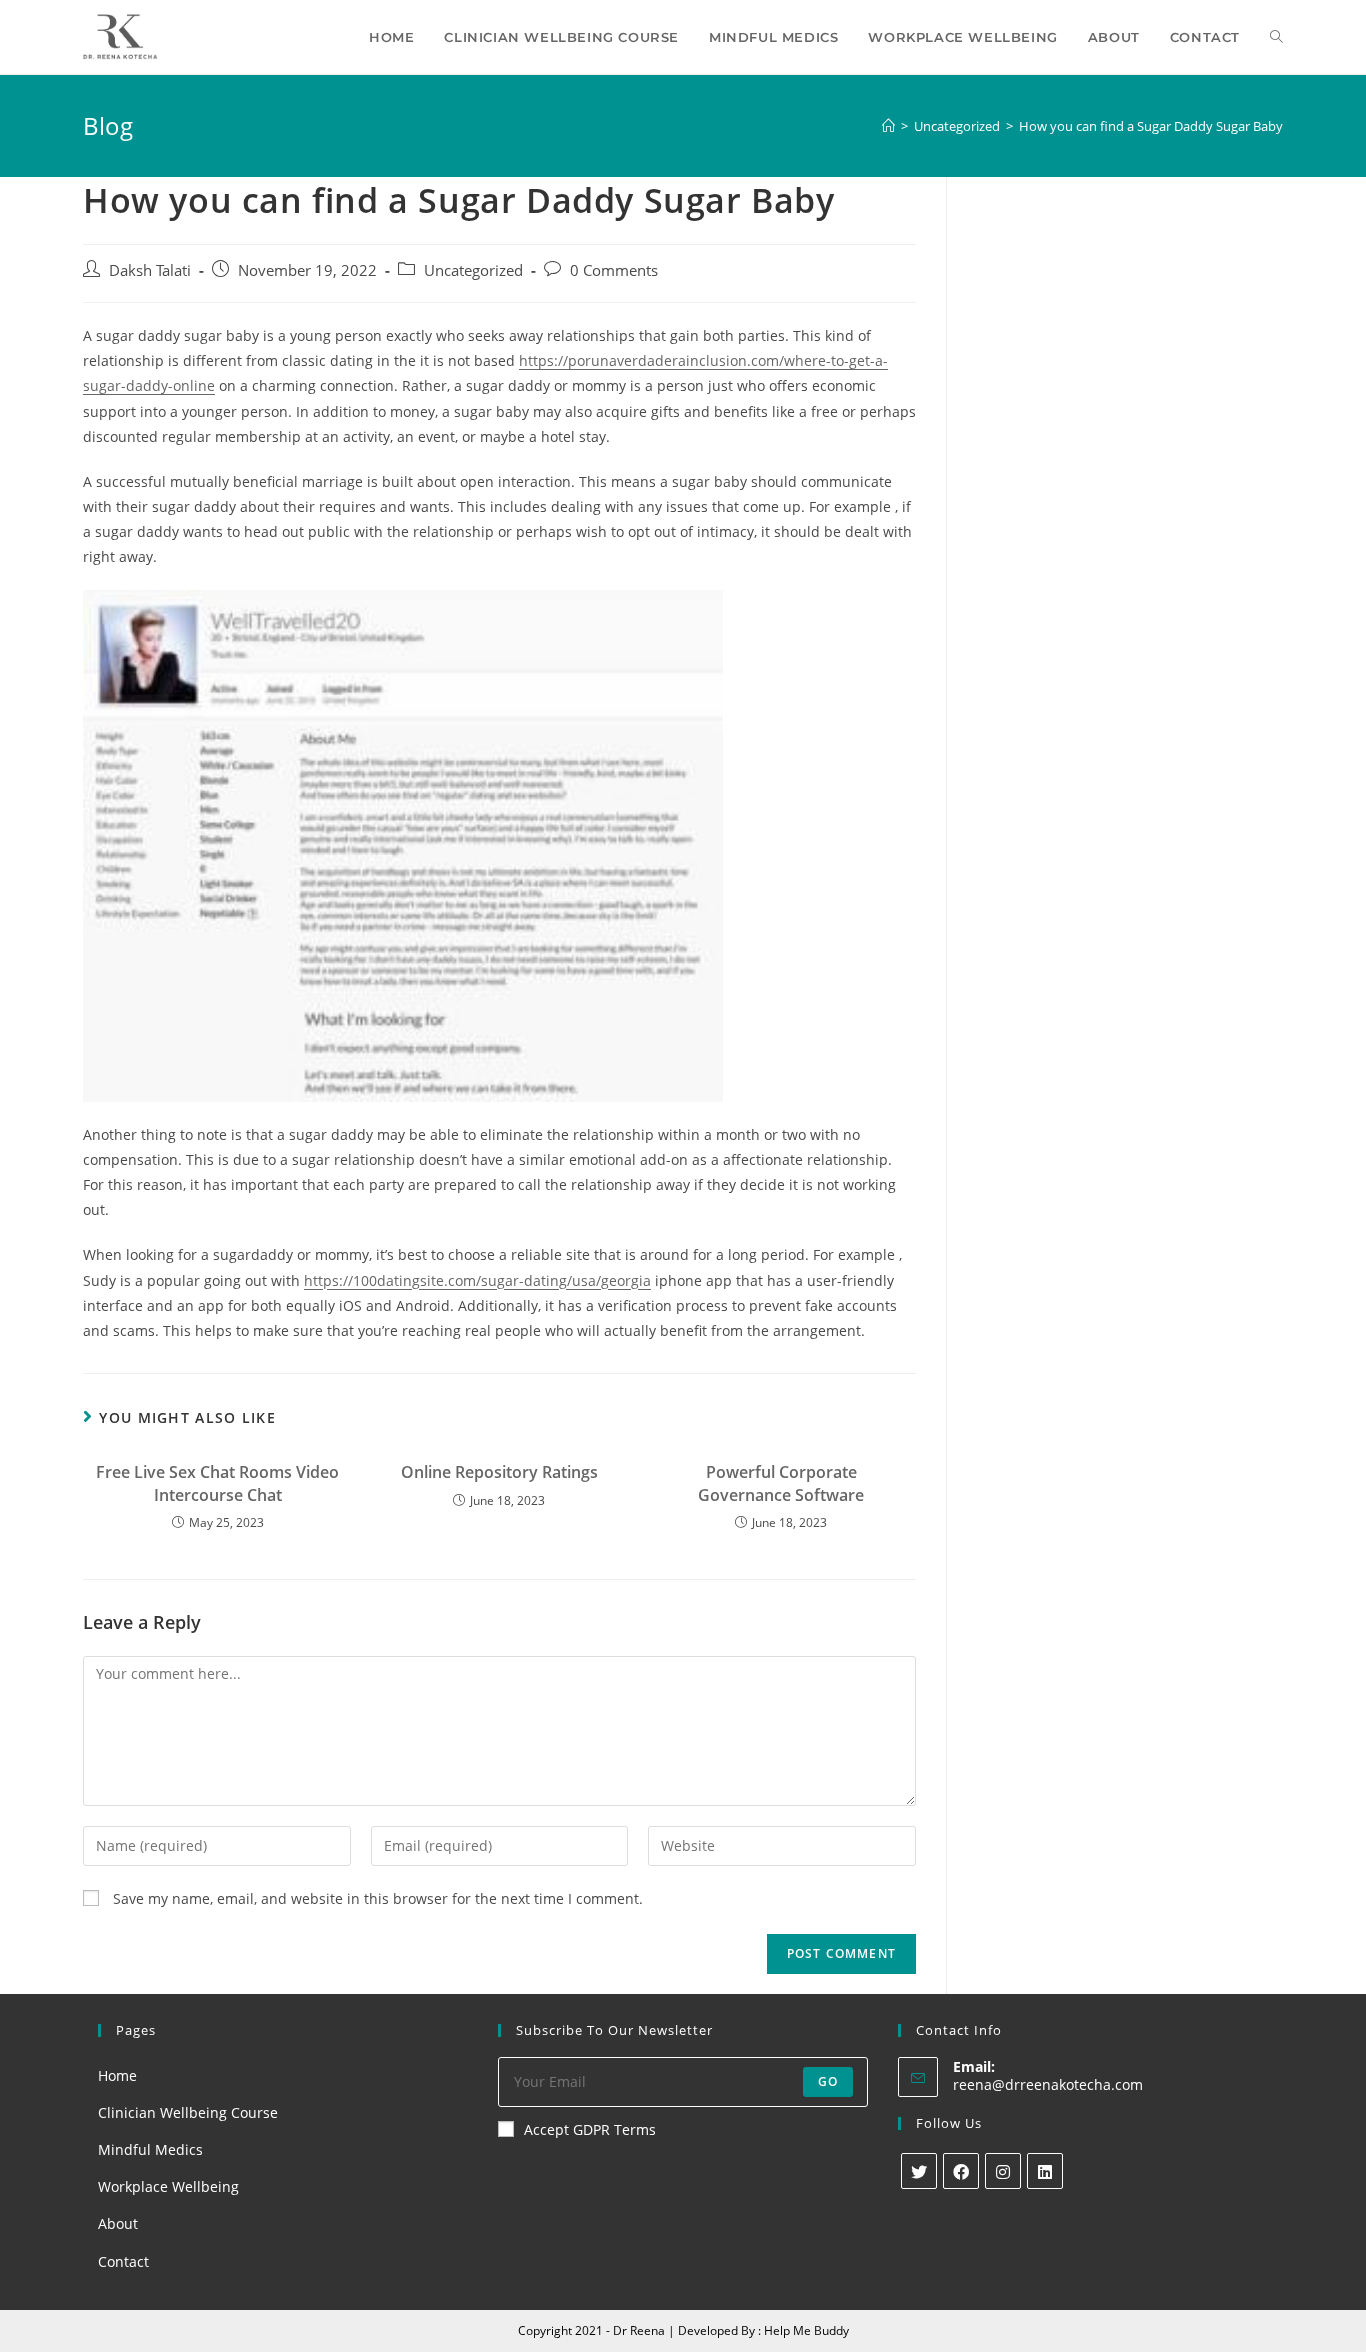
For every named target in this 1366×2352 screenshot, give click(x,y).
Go (828, 2081)
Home (117, 2075)
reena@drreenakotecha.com (1048, 2084)
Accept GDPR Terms (590, 2129)
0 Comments (614, 270)
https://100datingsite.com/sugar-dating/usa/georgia (477, 1280)
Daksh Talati (150, 270)
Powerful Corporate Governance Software (781, 1483)
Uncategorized (473, 270)
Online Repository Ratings (499, 1472)
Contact (123, 2261)
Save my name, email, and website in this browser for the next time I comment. (378, 1898)
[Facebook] (961, 2171)
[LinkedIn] (1045, 2171)
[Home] (888, 126)
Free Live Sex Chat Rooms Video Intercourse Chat (217, 1483)
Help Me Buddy (806, 2330)
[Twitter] (919, 2171)
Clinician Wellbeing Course (188, 2112)
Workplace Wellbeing (168, 2186)
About (118, 2223)
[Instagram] (1003, 2171)
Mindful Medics (150, 2149)
